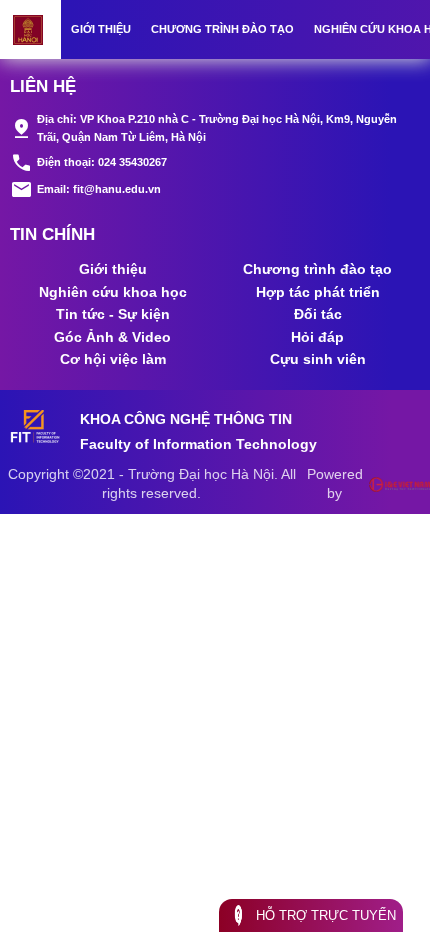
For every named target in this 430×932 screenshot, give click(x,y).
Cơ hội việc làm (113, 359)
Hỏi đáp (317, 337)
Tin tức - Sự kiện (113, 314)
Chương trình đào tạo (222, 29)
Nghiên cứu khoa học (113, 292)
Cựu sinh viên (318, 359)
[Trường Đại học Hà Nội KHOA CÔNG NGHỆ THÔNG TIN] (30, 29)
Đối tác (318, 314)
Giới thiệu (101, 29)
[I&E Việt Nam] (399, 484)
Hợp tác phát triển (318, 292)
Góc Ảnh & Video (112, 337)
